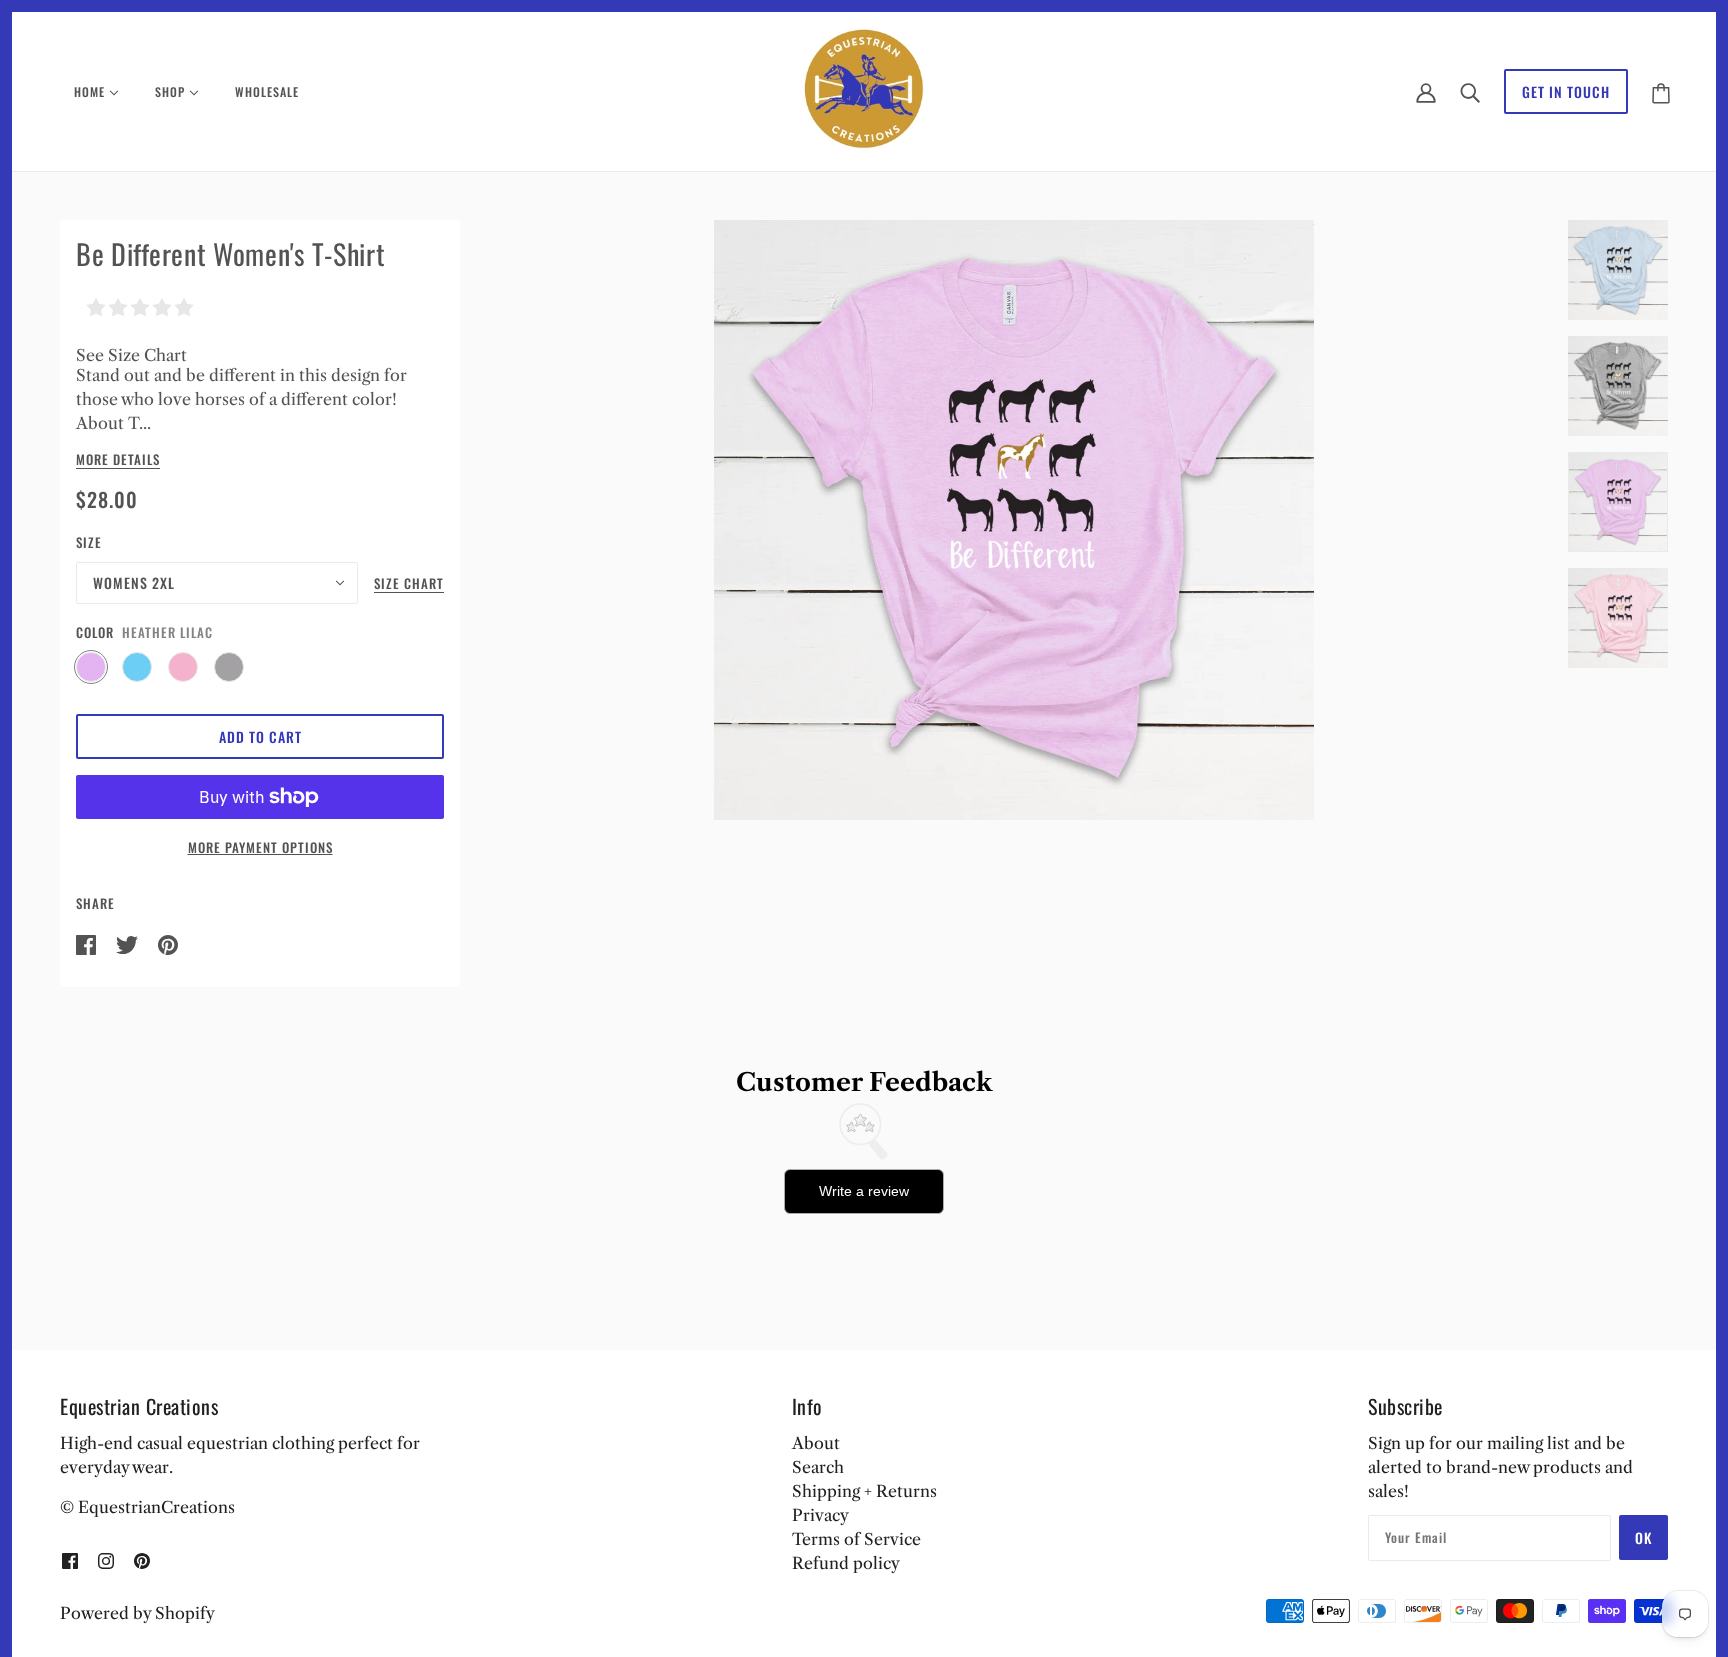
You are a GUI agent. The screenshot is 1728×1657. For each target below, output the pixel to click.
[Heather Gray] (229, 667)
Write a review (864, 1191)
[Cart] (1661, 91)
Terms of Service (856, 1539)
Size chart (409, 585)
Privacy (820, 1515)
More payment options (260, 847)
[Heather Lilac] (91, 667)
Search (818, 1467)
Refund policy (846, 1563)
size (89, 542)
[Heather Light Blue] (137, 667)
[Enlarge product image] (1014, 520)
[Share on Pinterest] (168, 943)
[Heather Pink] (183, 667)
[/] (864, 90)
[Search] (1470, 92)
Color (95, 632)
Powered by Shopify (137, 1613)
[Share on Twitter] (129, 943)
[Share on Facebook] (88, 943)
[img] (70, 1559)
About (816, 1443)
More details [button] (118, 461)
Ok (1643, 1537)
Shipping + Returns (864, 1491)
